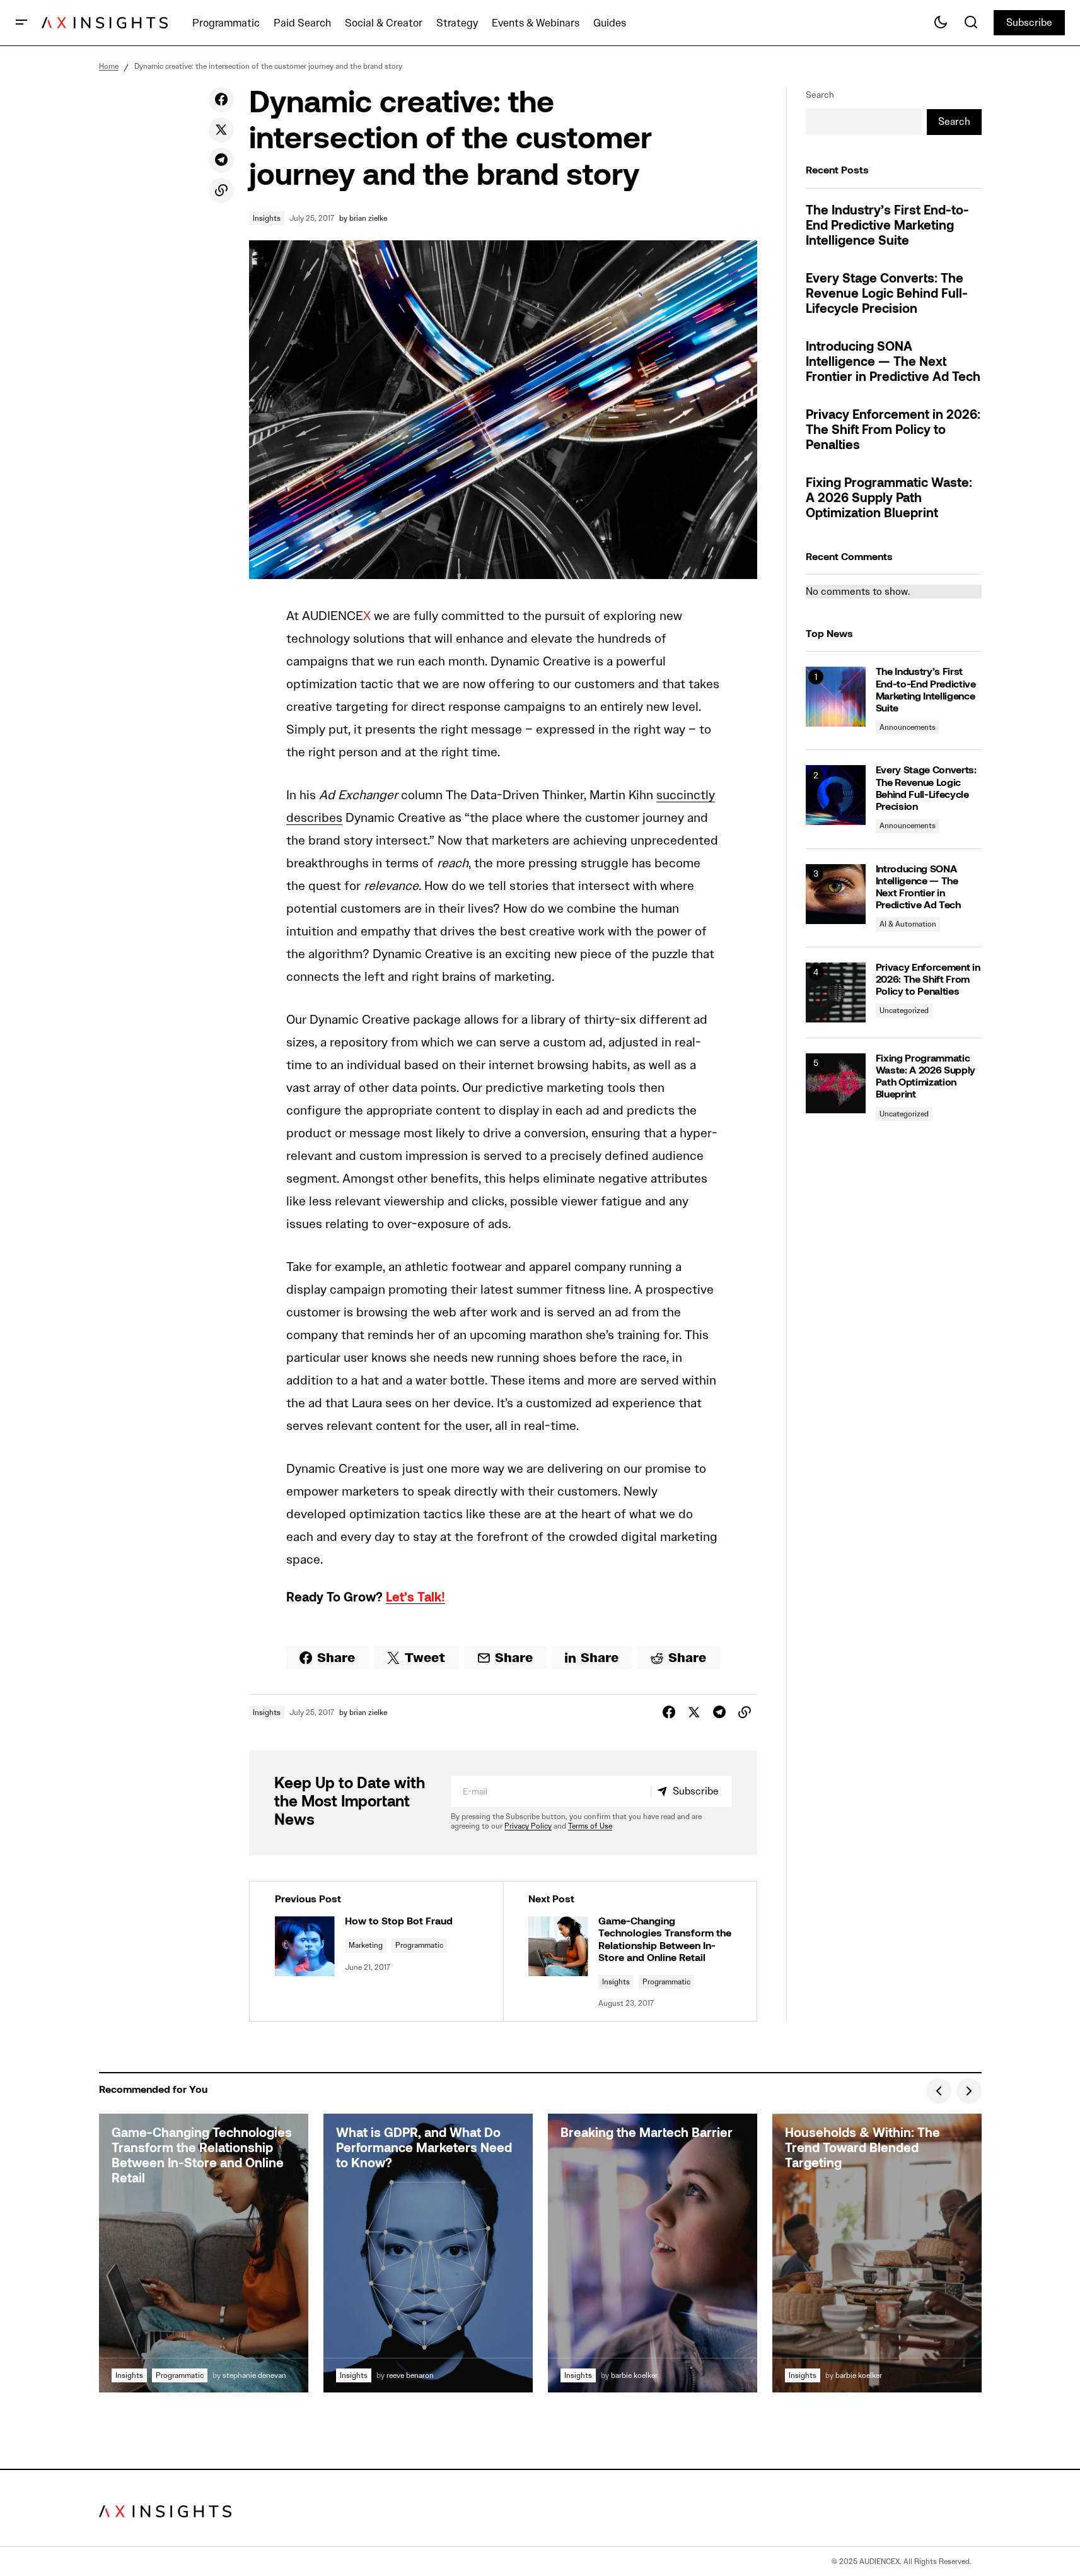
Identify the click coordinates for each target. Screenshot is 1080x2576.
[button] (21, 23)
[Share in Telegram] (221, 160)
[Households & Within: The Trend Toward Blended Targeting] (877, 2253)
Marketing (366, 1945)
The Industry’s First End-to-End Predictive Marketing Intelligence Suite (887, 226)
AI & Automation (908, 924)
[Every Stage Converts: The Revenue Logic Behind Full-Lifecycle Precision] (836, 795)
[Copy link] (221, 190)
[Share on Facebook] (221, 100)
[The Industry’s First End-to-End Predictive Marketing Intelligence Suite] (836, 697)
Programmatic (419, 1945)
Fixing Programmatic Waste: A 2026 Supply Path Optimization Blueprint (889, 499)
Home (109, 66)
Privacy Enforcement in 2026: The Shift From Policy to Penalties (893, 431)
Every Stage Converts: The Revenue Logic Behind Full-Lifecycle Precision (887, 295)
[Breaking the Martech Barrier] (653, 2253)
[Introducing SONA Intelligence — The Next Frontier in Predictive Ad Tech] (836, 894)
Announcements (908, 727)
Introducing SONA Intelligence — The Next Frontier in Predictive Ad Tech (893, 363)
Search (820, 95)
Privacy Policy (528, 1826)
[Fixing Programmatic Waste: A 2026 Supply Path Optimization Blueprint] (836, 1083)
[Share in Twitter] (221, 130)
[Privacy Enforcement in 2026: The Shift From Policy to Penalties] (836, 992)
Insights (267, 218)
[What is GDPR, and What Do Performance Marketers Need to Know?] (428, 2253)
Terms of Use (590, 1826)
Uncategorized (904, 1010)
